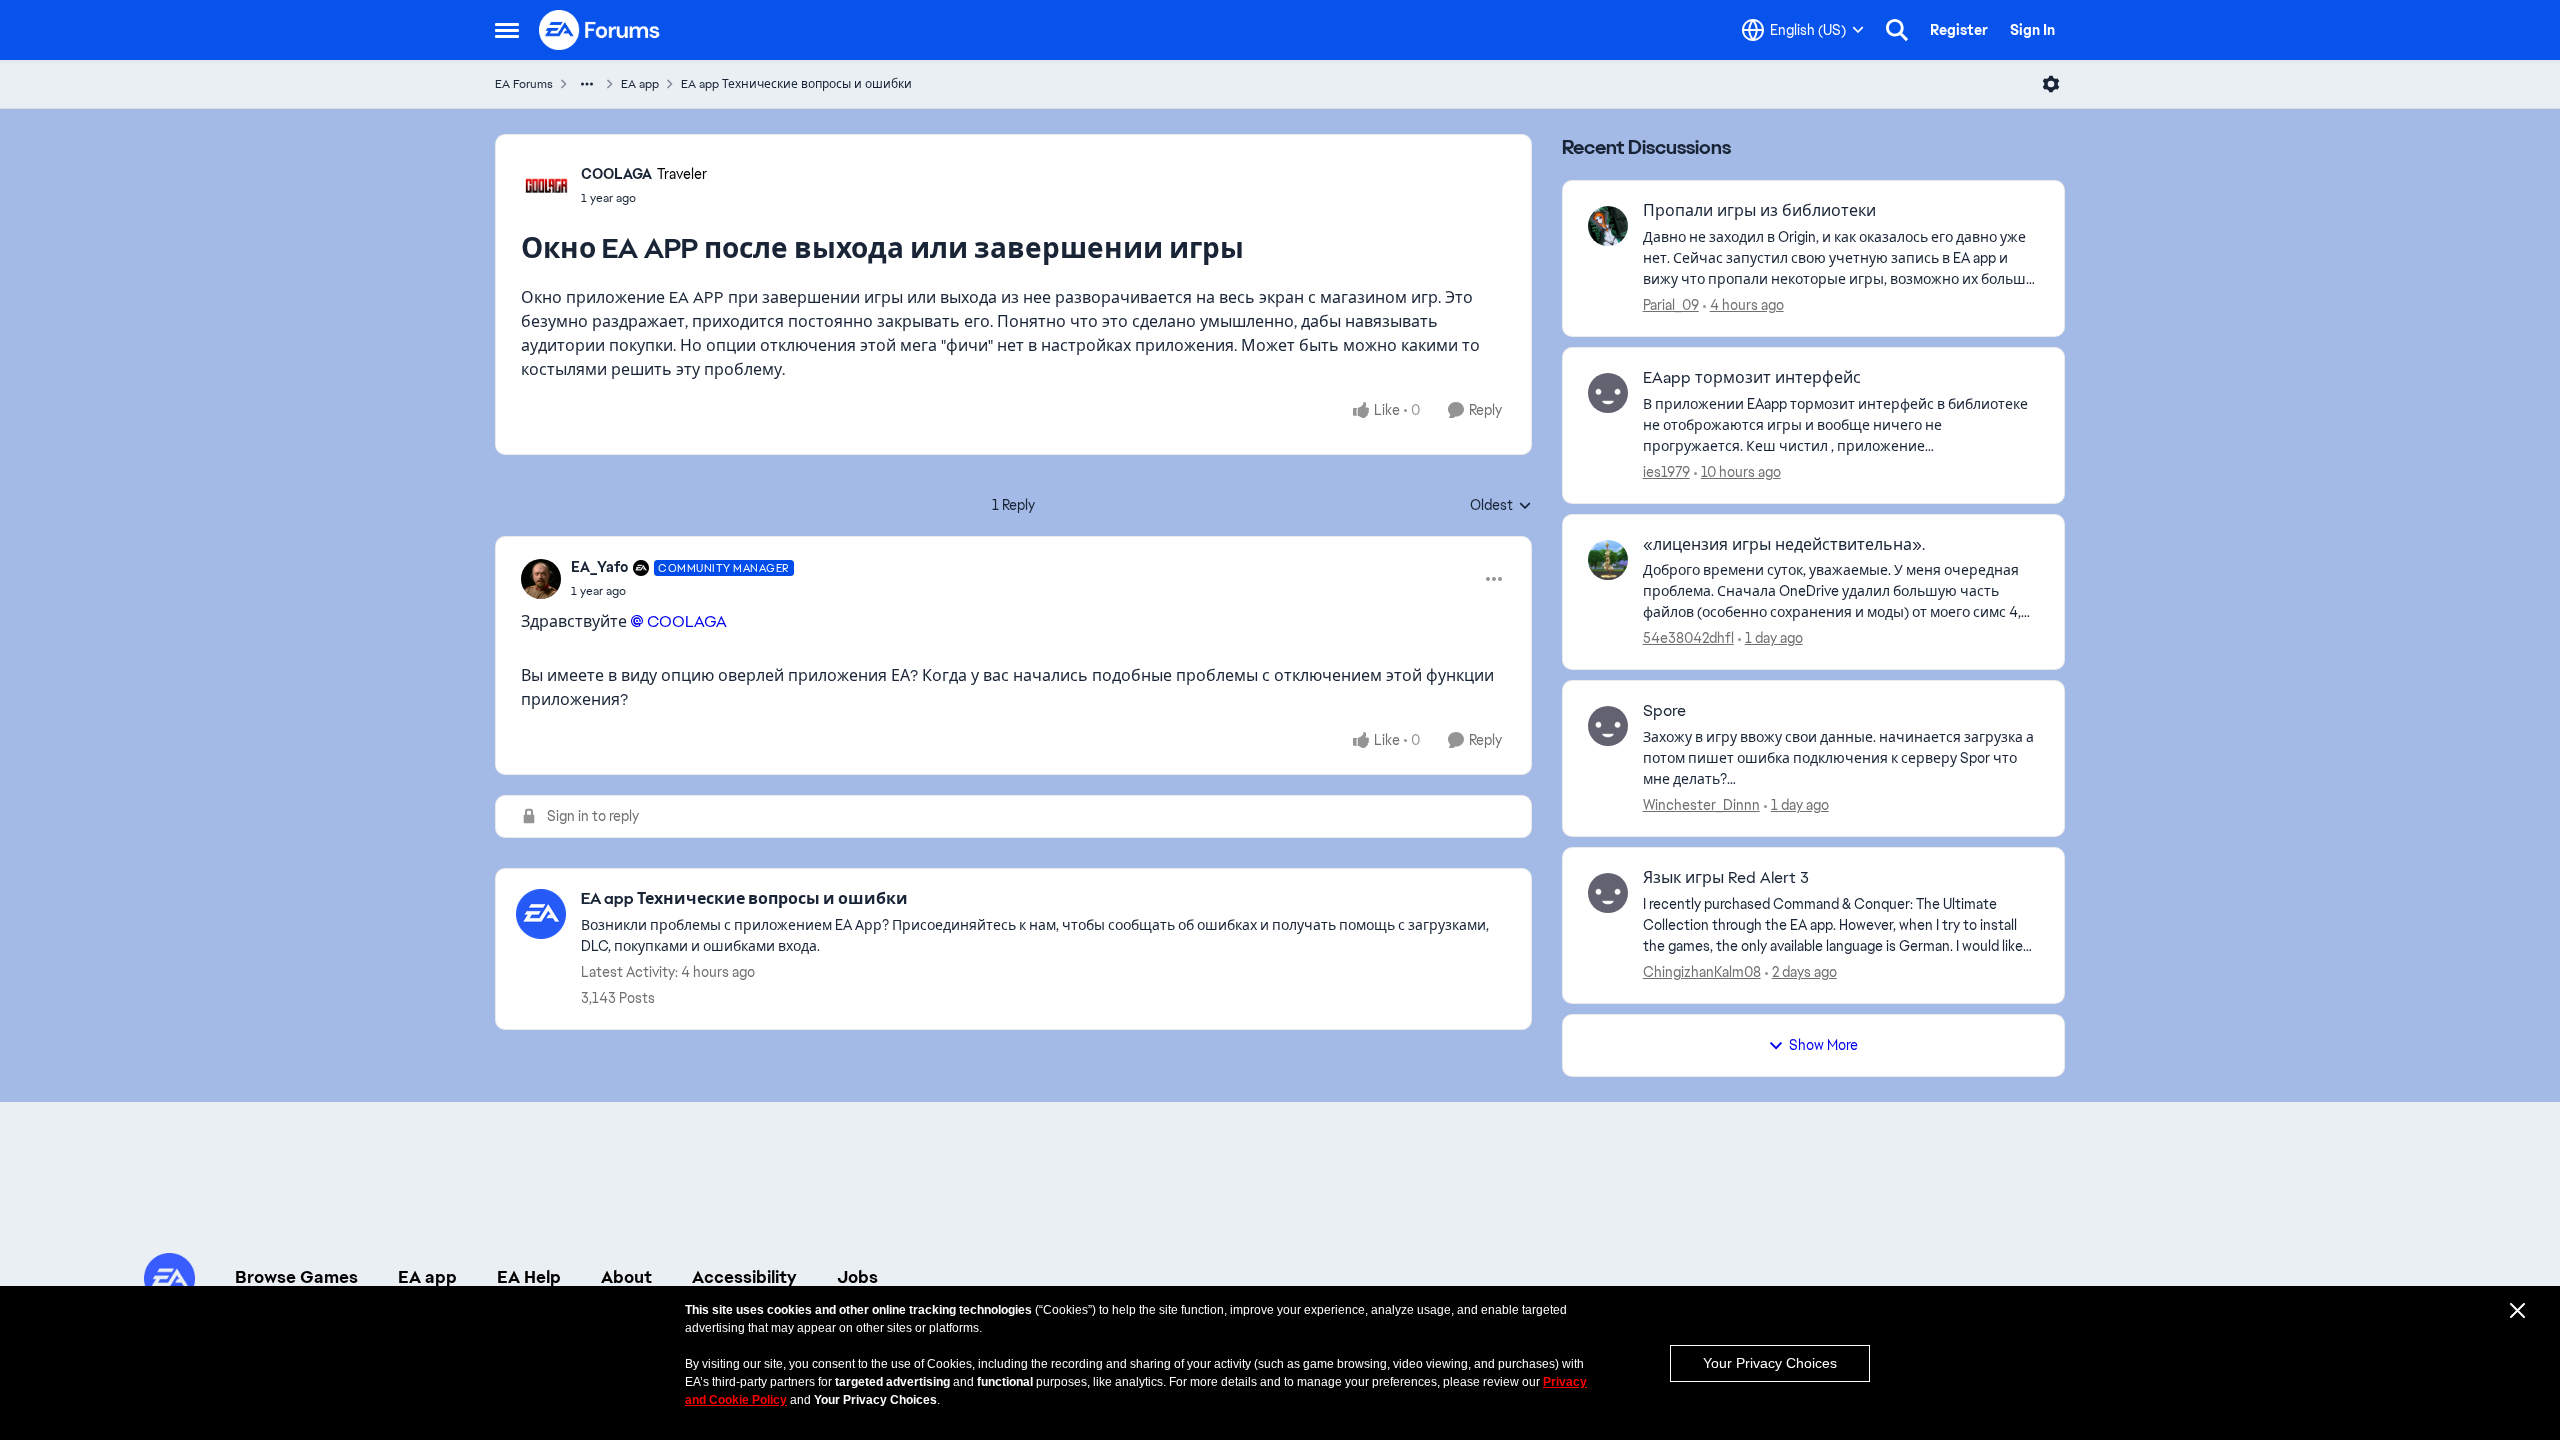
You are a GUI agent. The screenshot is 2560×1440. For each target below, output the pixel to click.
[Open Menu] (2051, 84)
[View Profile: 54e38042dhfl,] (1608, 560)
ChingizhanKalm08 (1702, 972)
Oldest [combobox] (1501, 506)
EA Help (529, 1277)
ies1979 (1666, 472)
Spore (1664, 711)
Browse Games (296, 1277)
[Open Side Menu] (507, 30)
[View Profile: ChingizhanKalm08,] (1608, 893)
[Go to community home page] (600, 30)
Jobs (857, 1277)
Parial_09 (1671, 305)
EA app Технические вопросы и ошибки (796, 84)
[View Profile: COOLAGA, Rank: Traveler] (546, 185)
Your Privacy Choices (1770, 1363)
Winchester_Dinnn (1701, 805)
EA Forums (524, 84)
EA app (640, 84)
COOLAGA (616, 174)
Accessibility (744, 1277)
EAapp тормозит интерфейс (1752, 378)
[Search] (1897, 30)
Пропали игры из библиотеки (1759, 211)
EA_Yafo (599, 567)
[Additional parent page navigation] (587, 84)
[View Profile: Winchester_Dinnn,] (1608, 726)
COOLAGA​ (687, 621)
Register (1959, 30)
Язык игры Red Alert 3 (1726, 878)
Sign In (2032, 30)
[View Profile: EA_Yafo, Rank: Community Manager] (541, 579)
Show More (1823, 1045)
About (626, 1277)
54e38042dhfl (1688, 638)
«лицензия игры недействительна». (1784, 545)
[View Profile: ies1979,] (1608, 393)
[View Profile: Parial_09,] (1608, 226)
